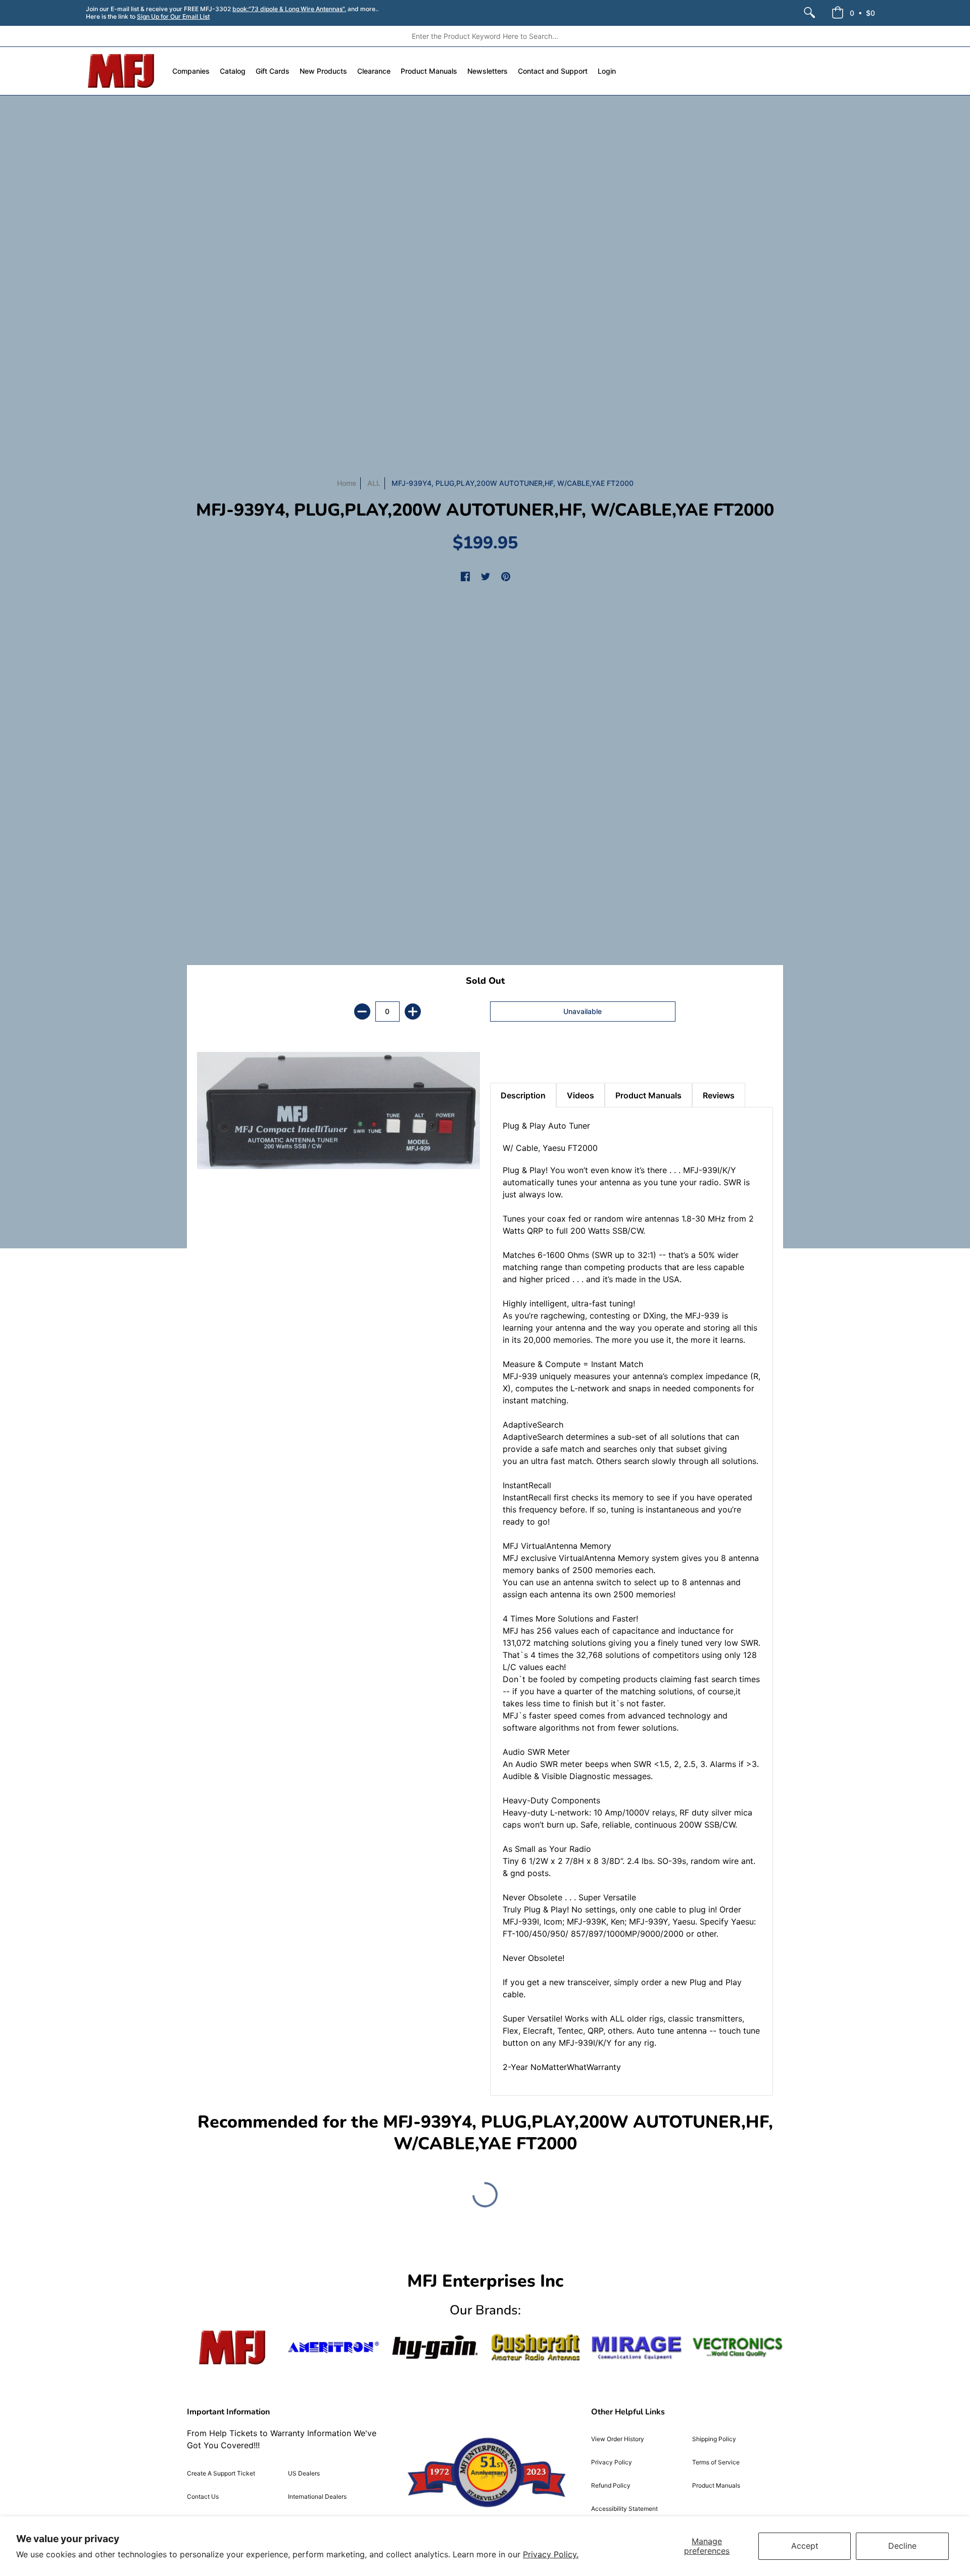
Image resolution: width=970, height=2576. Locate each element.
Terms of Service (716, 2462)
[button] (853, 13)
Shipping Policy (714, 2439)
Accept (805, 2546)
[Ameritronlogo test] (333, 2347)
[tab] (508, 1057)
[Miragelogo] (637, 2348)
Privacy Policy (612, 2462)
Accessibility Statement (624, 2509)
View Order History (618, 2439)
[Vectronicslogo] (738, 2347)
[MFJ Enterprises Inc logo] (122, 71)
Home (347, 483)
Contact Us (203, 2496)
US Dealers (304, 2473)
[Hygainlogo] (434, 2347)
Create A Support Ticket (221, 2473)
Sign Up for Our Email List (173, 16)
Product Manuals (716, 2485)
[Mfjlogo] (232, 2347)
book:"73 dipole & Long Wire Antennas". (289, 9)
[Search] (809, 13)
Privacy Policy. (551, 2554)
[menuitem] (809, 13)
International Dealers (317, 2496)
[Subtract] (362, 1012)
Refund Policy (611, 2485)
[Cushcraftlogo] (536, 2347)
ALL (374, 483)
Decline (902, 2546)
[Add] (413, 1012)
